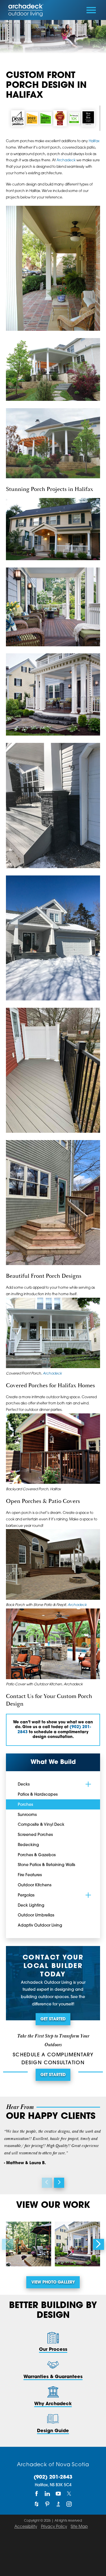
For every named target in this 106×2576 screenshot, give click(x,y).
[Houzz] (37, 2504)
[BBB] (58, 2504)
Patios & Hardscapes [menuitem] (38, 1795)
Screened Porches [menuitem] (35, 1835)
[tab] (88, 1784)
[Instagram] (69, 2504)
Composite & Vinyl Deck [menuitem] (41, 1825)
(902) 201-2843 (53, 2477)
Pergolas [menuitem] (26, 1895)
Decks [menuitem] (24, 1785)
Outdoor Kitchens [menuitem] (35, 1885)
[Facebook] (37, 2494)
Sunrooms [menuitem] (27, 1815)
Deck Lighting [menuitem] (31, 1906)
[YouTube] (58, 2494)
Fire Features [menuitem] (30, 1875)
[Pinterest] (47, 2504)
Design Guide (53, 2431)
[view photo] (29, 2244)
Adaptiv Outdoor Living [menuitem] (40, 1926)
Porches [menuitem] (25, 1805)
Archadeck (66, 160)
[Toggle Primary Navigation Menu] (91, 10)
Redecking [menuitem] (28, 1845)
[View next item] (59, 2183)
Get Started (53, 2019)
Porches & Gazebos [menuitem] (37, 1855)
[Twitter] (69, 2494)
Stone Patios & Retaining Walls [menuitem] (46, 1865)
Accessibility (26, 2527)
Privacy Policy (54, 2527)
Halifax (94, 141)
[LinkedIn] (47, 2494)
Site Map (79, 2527)
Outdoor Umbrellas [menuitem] (36, 1915)
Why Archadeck (53, 2404)
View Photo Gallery (53, 2283)
